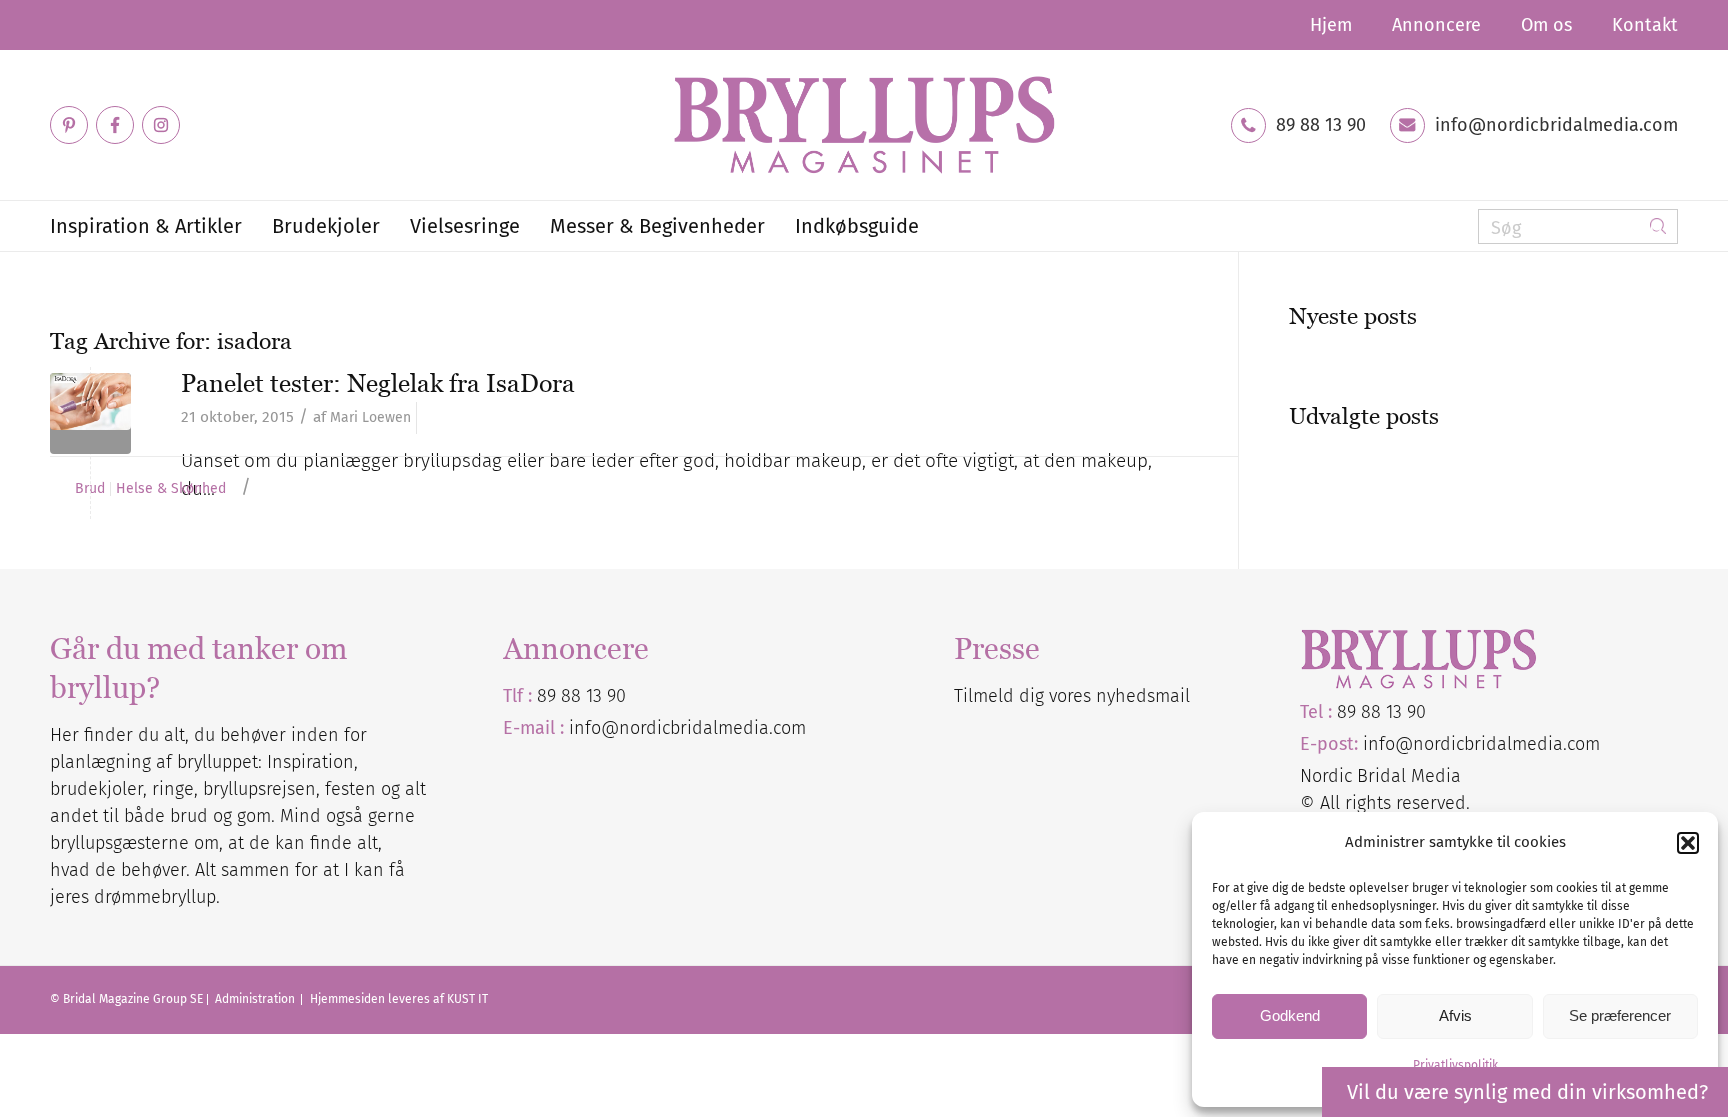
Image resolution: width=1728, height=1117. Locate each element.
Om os (1546, 25)
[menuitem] (1331, 25)
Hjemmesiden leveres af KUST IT (399, 999)
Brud (90, 489)
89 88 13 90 (1321, 125)
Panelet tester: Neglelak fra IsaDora (378, 383)
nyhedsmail (1143, 696)
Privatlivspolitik (1455, 1065)
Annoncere (1436, 25)
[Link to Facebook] (115, 125)
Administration (256, 999)
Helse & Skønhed (171, 489)
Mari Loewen (370, 417)
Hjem (1331, 25)
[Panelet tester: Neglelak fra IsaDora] (90, 413)
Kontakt (1645, 25)
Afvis (1455, 1015)
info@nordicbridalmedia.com (1556, 125)
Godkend (1290, 1015)
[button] (1688, 843)
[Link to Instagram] (161, 125)
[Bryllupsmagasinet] (864, 125)
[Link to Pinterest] (69, 125)
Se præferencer (1620, 1015)
